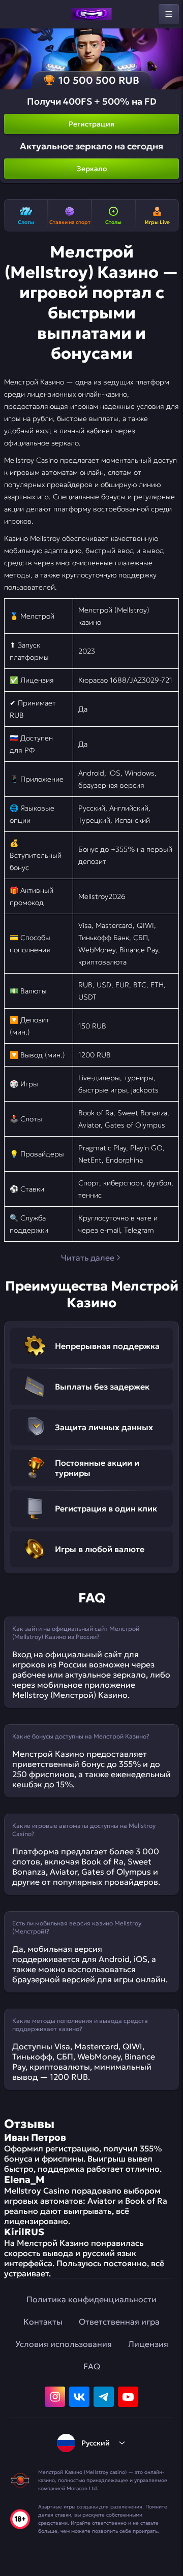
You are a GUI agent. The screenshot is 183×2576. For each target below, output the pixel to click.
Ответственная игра (119, 2322)
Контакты (43, 2322)
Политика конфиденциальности (91, 2299)
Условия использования (64, 2344)
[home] (91, 14)
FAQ (92, 2366)
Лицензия (148, 2344)
